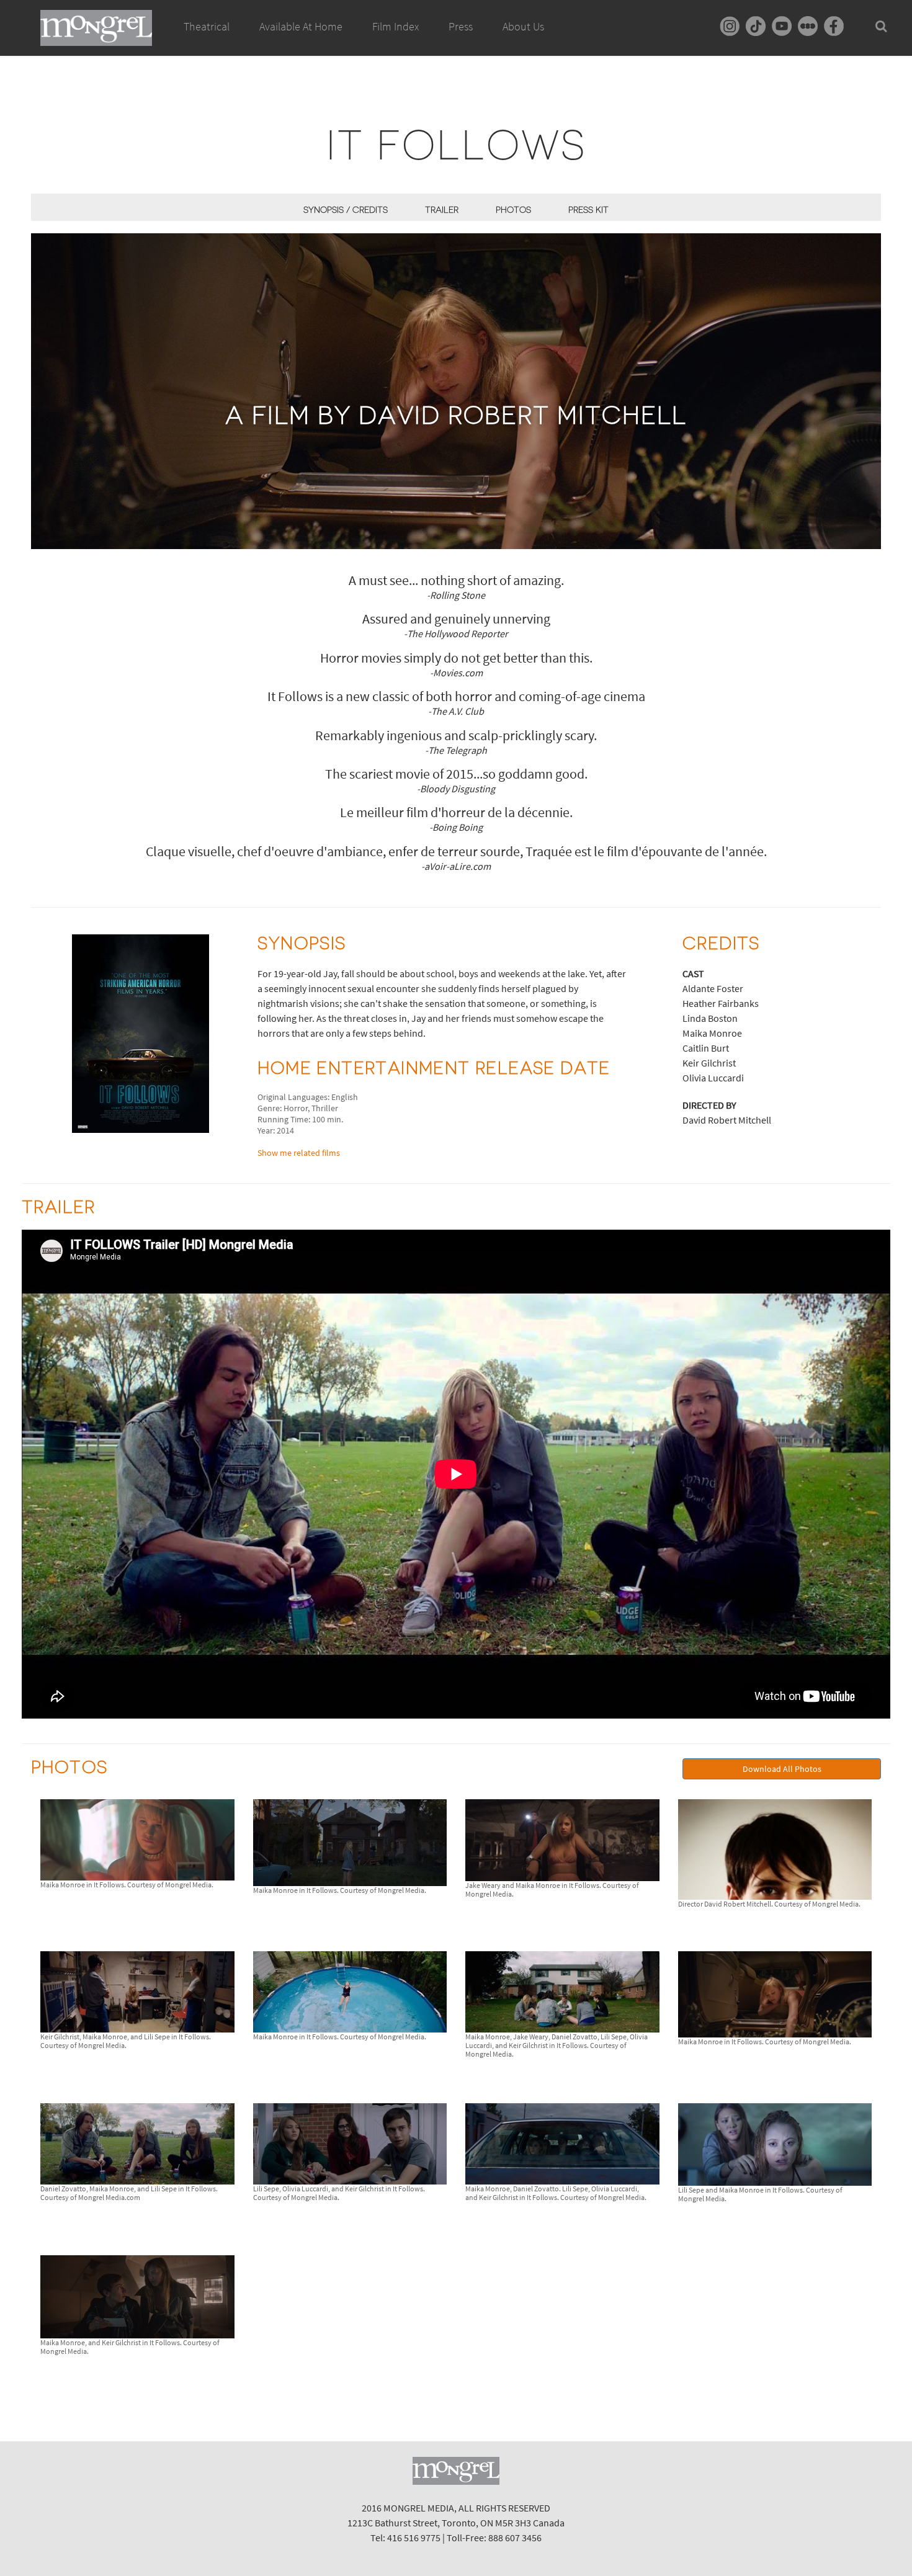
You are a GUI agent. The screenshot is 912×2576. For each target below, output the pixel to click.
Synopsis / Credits (346, 210)
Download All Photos (782, 1769)
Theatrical (207, 26)
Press (461, 26)
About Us (523, 26)
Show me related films (299, 1153)
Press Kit (588, 210)
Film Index (396, 26)
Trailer (442, 210)
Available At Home (301, 26)
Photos (513, 210)
